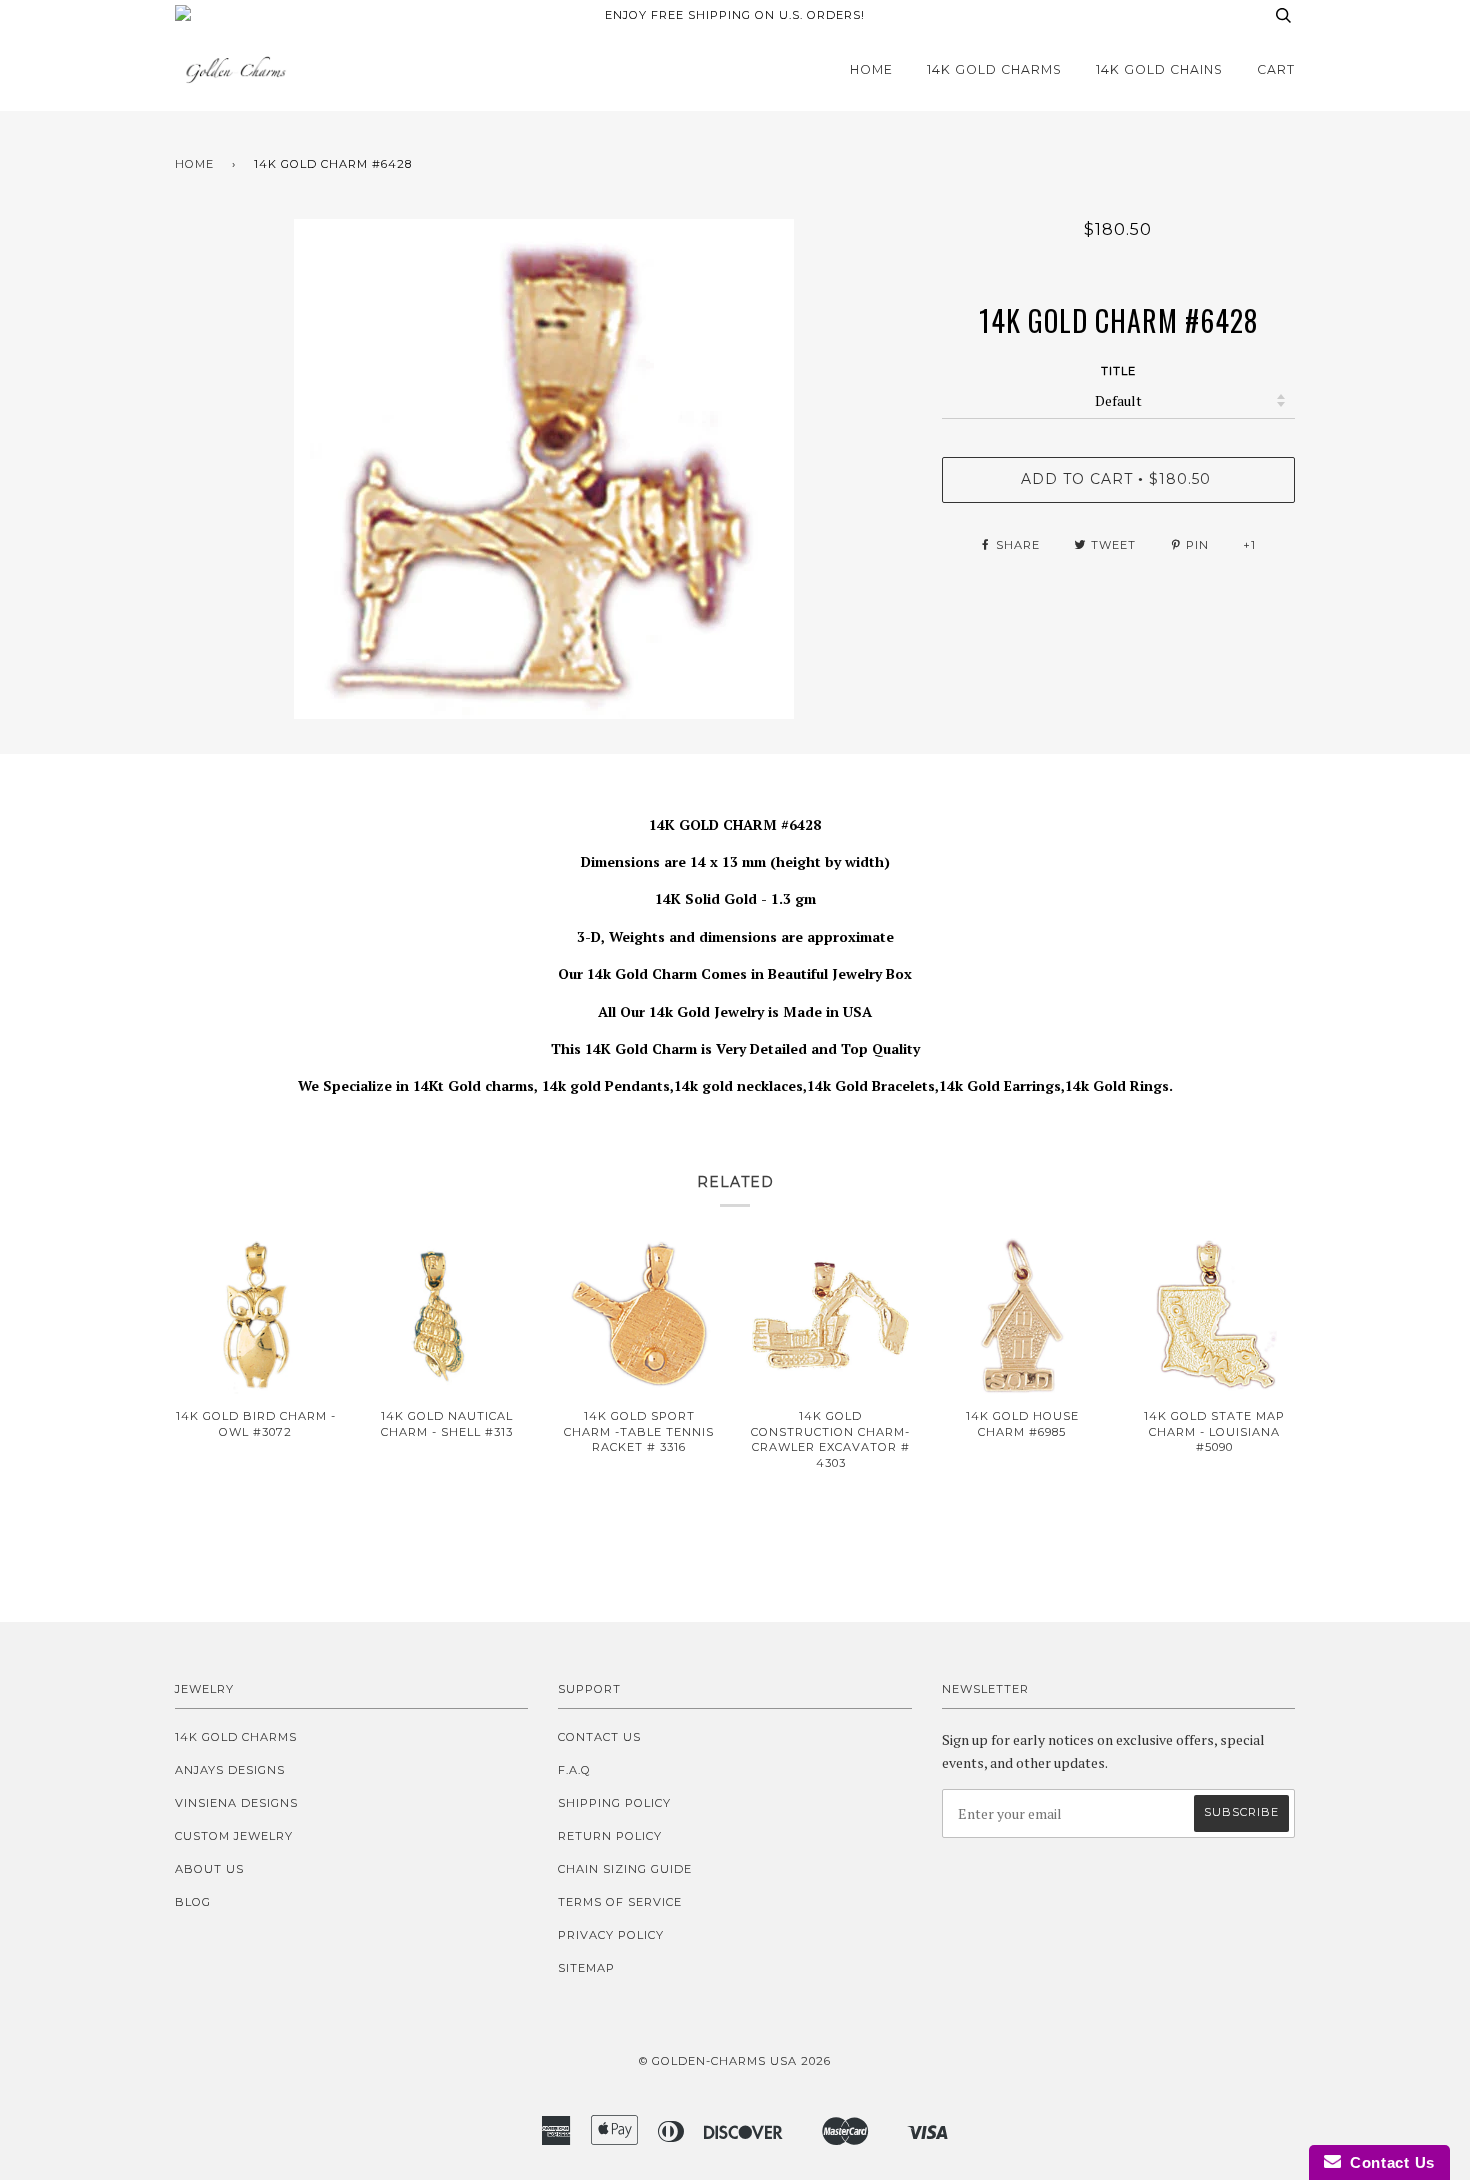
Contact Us (599, 1737)
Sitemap (586, 1968)
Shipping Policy (614, 1803)
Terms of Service (620, 1902)
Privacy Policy (611, 1935)
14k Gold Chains (1159, 69)
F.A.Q (574, 1770)
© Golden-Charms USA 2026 (735, 2061)
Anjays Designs (230, 1770)
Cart (1276, 69)
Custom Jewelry (234, 1836)
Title (1118, 371)
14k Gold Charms (994, 69)
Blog (193, 1902)
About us (209, 1869)
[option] (543, 469)
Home (871, 69)
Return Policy (610, 1836)
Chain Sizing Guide (625, 1869)
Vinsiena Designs (236, 1803)
